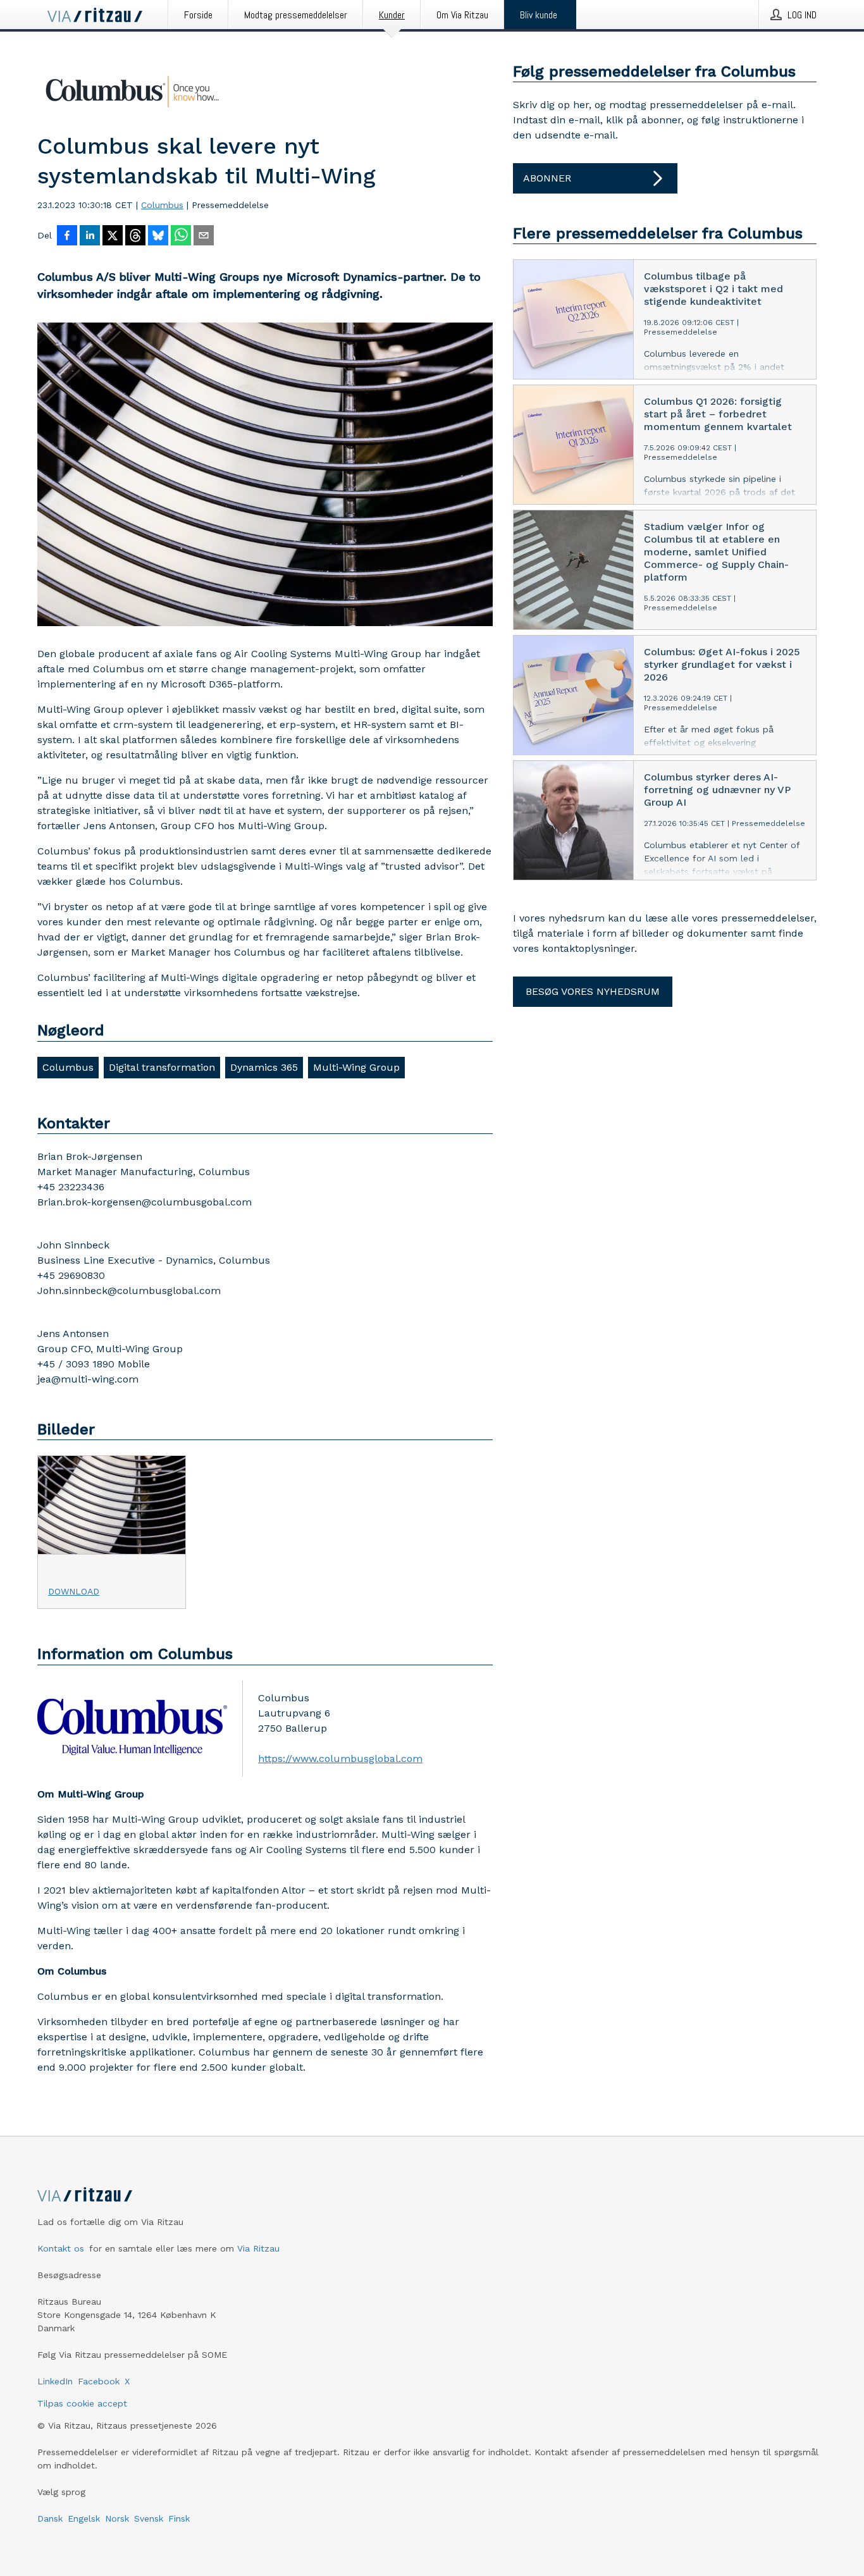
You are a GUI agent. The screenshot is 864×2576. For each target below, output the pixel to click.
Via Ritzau (258, 2248)
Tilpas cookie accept (82, 2403)
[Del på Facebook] (67, 237)
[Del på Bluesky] (158, 237)
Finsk (179, 2518)
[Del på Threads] (135, 237)
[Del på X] (113, 237)
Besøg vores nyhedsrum (593, 991)
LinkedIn (55, 2381)
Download (74, 1591)
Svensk (149, 2518)
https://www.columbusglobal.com (340, 1759)
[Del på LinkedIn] (90, 237)
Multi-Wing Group (356, 1067)
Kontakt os (61, 2248)
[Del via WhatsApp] (181, 237)
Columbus (162, 205)
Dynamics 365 (264, 1067)
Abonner (547, 178)
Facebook (99, 2381)
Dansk (50, 2518)
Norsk (117, 2518)
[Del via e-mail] (204, 237)
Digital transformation (162, 1067)
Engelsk (84, 2518)
